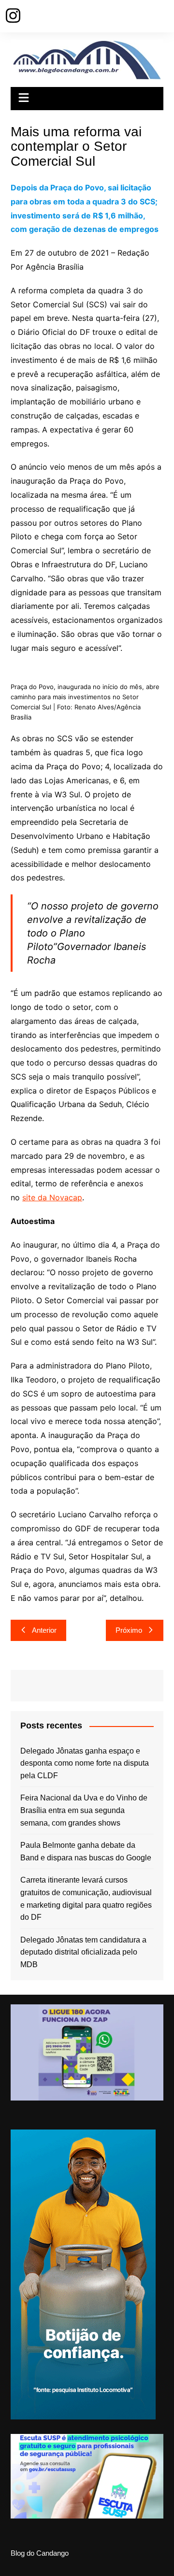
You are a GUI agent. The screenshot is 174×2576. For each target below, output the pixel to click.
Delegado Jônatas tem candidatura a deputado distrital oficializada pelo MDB (83, 1952)
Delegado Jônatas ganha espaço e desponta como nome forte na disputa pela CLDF (85, 1763)
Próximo (129, 1630)
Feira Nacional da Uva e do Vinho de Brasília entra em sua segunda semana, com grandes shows (84, 1810)
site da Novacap (52, 1197)
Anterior (44, 1630)
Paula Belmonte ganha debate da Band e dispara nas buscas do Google (86, 1851)
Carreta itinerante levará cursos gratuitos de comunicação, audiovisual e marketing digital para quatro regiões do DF (86, 1899)
